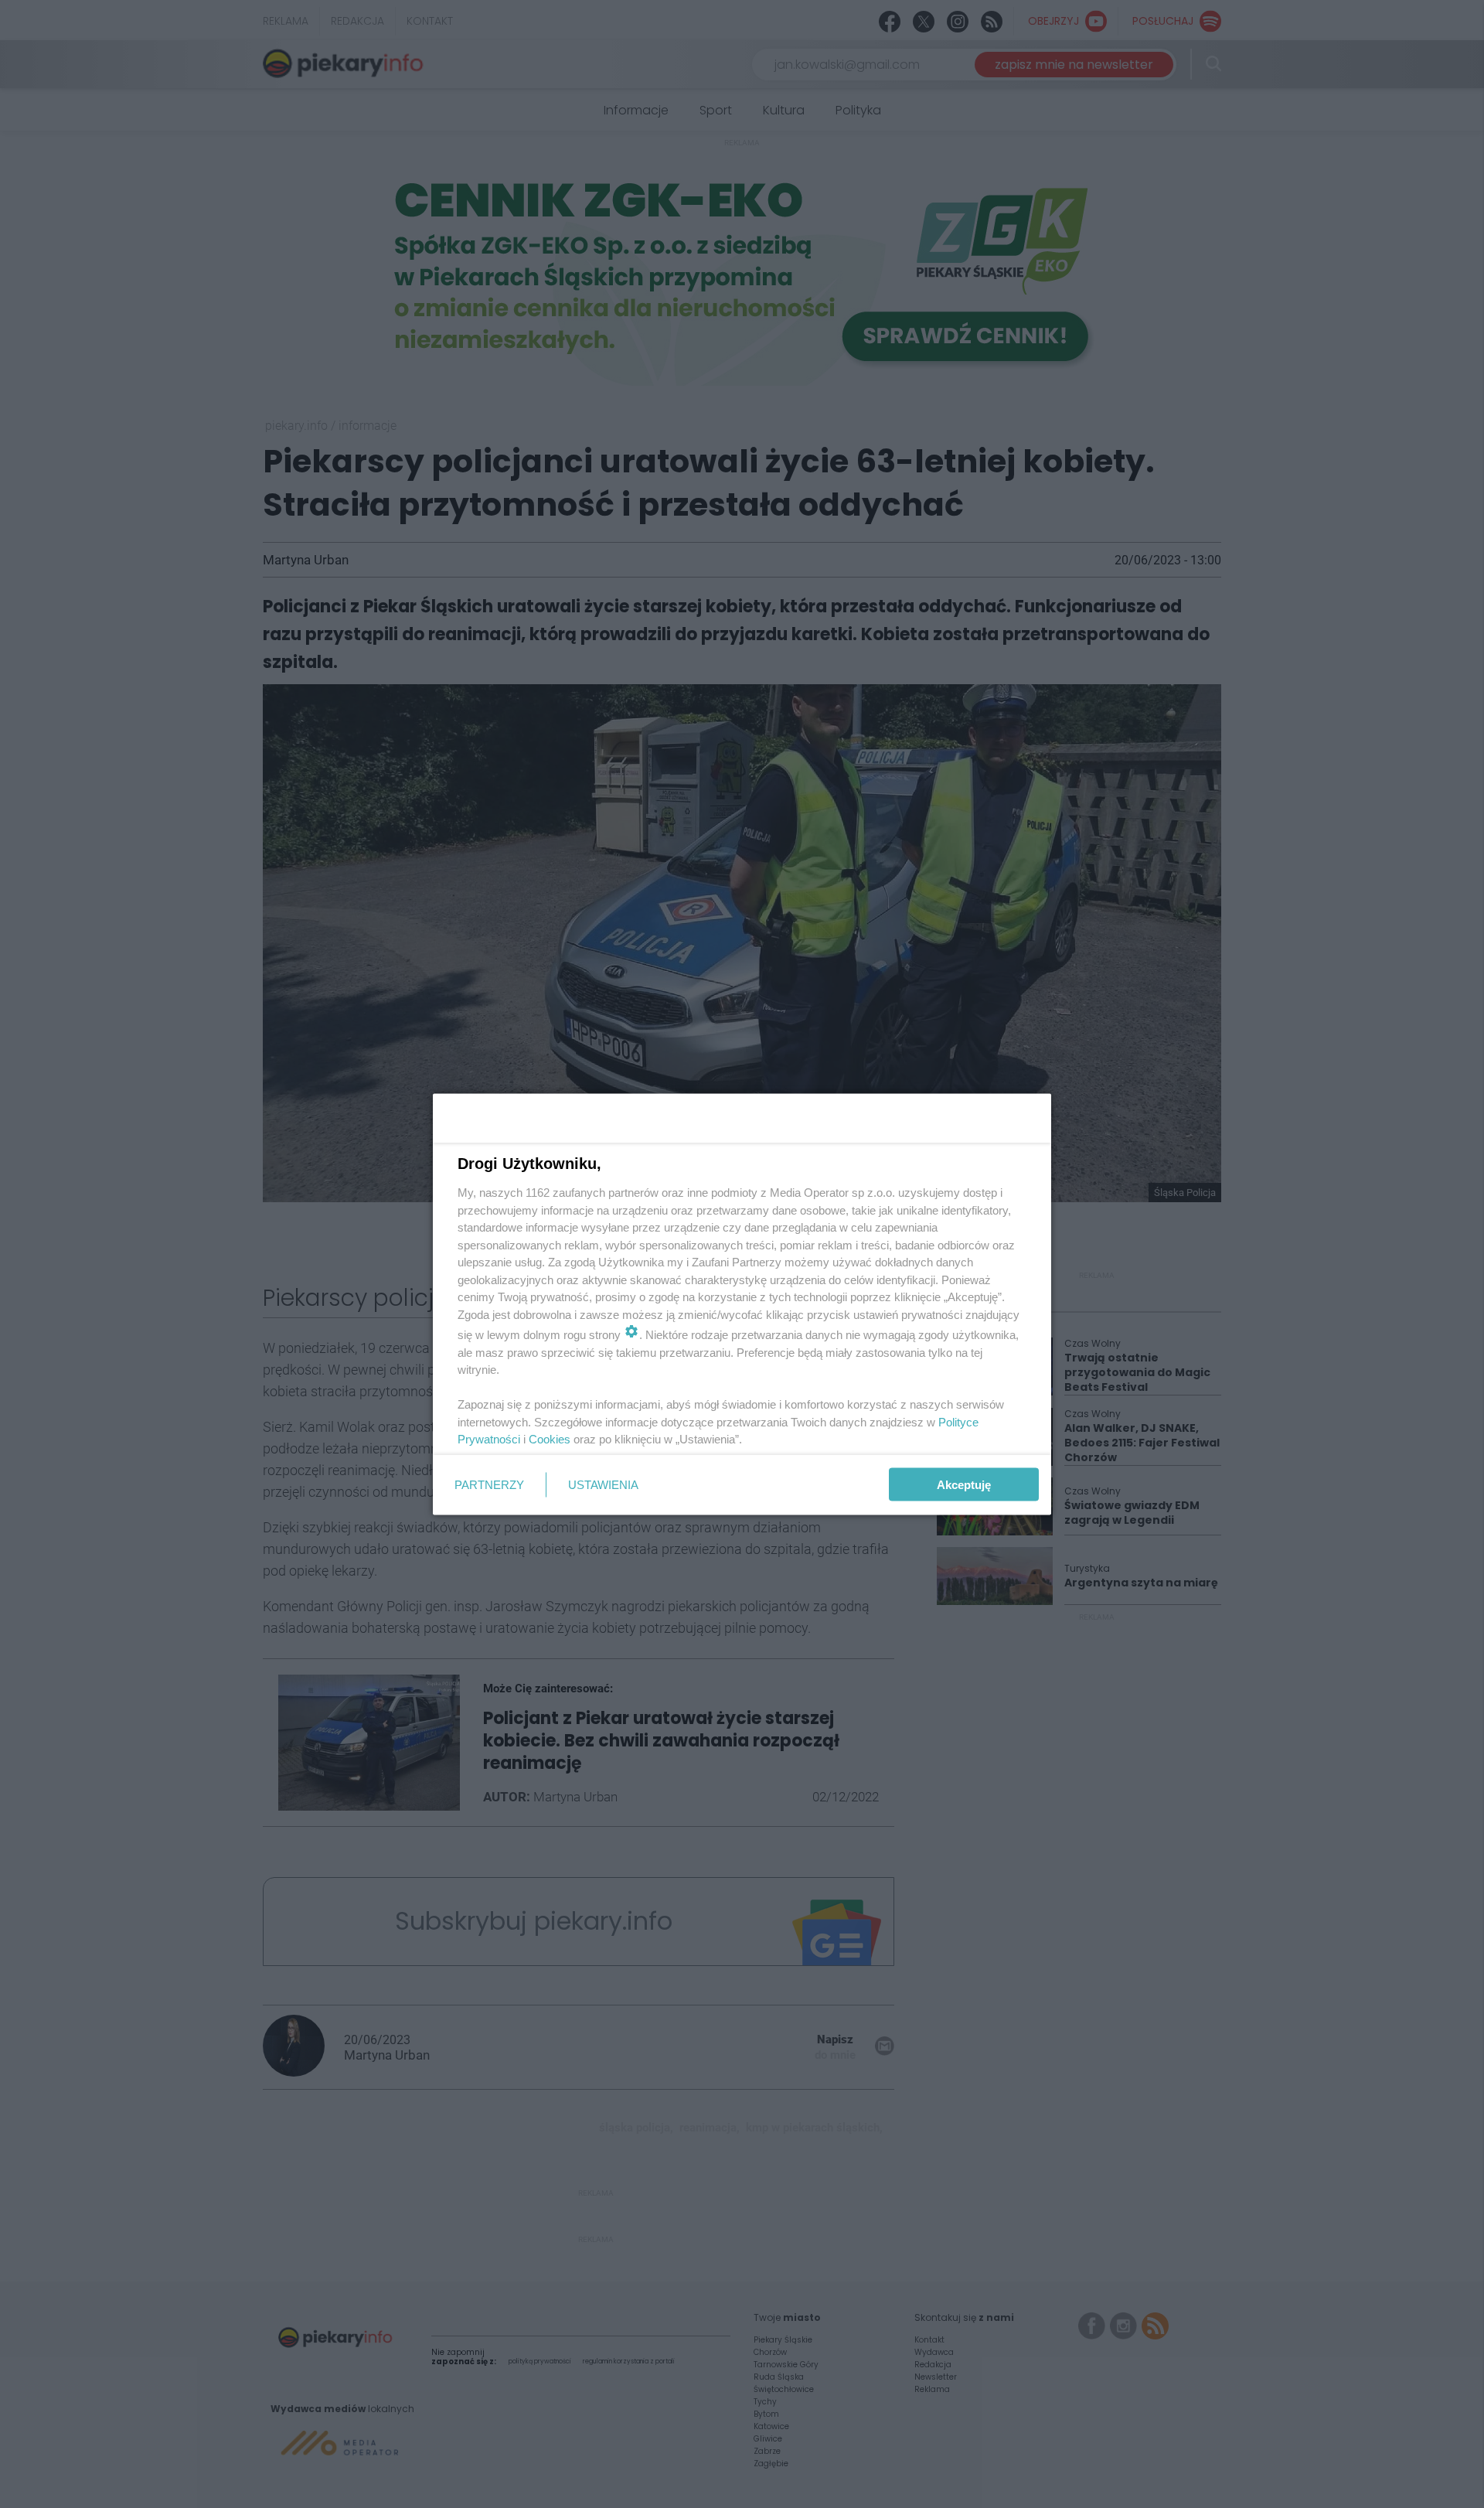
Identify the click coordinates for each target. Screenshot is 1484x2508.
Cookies (550, 1439)
